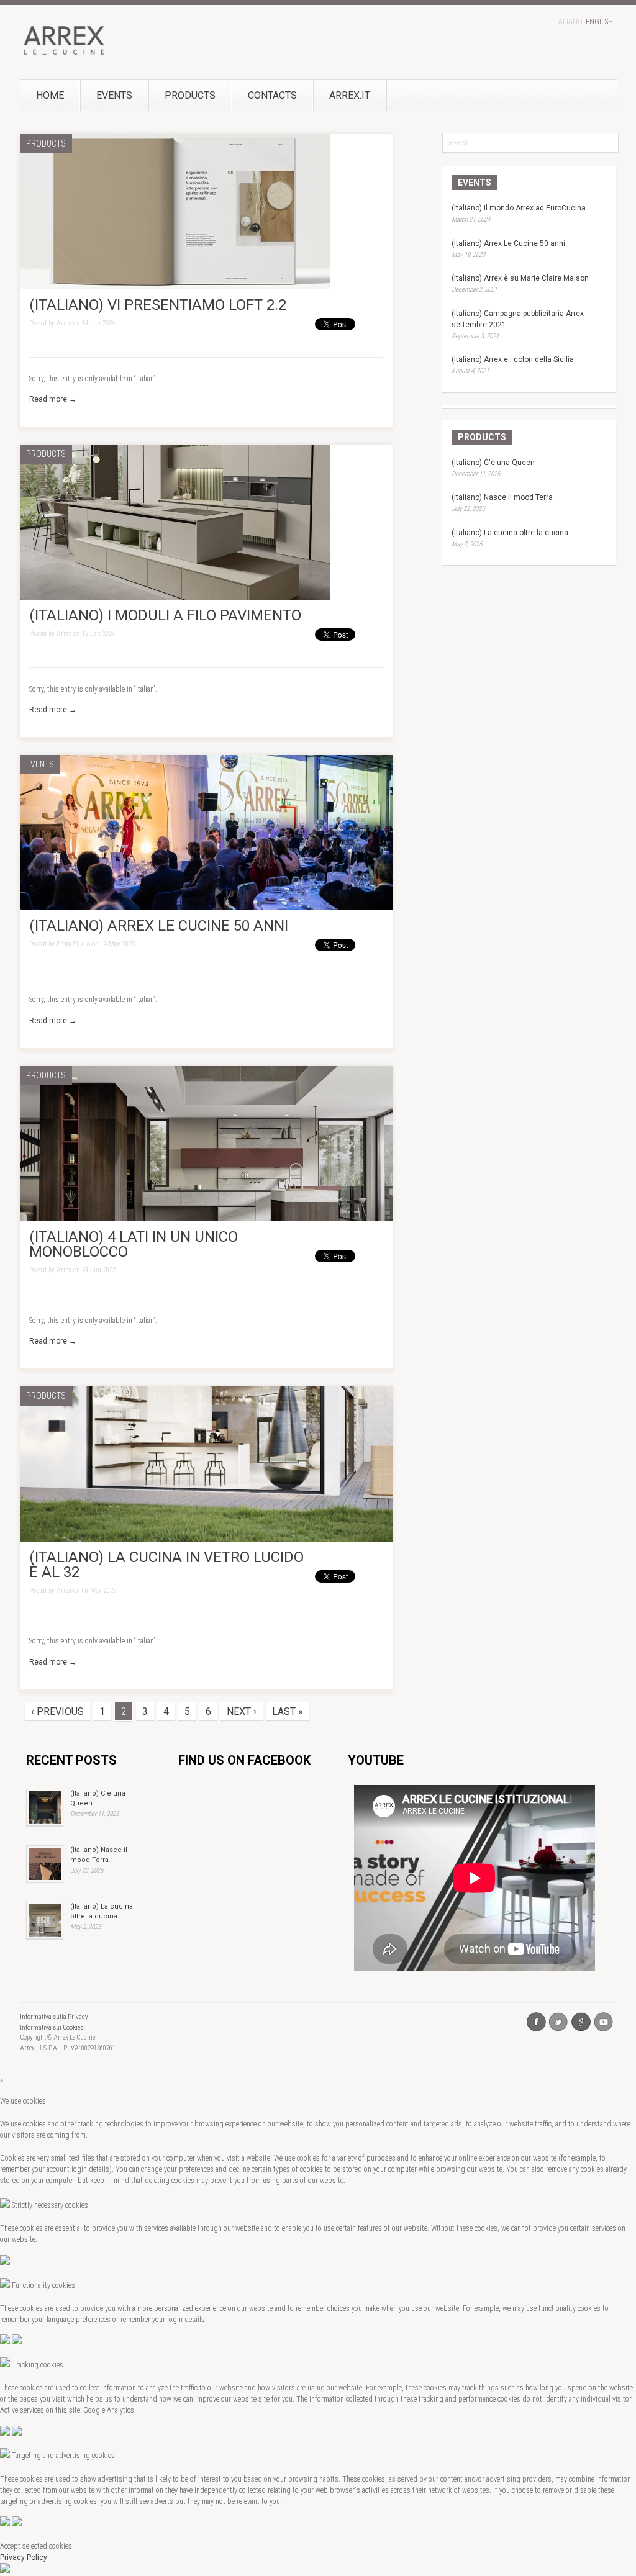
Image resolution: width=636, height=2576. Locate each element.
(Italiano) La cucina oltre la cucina (510, 533)
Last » (288, 1711)
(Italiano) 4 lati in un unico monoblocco (134, 1244)
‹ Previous (57, 1711)
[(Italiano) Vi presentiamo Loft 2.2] (175, 287)
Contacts (272, 95)
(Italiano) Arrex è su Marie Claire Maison (520, 278)
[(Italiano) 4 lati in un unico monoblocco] (206, 1219)
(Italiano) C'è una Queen (493, 463)
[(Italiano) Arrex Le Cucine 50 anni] (206, 908)
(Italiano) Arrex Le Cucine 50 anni (159, 926)
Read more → (53, 399)
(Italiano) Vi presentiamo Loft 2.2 (158, 305)
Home (50, 95)
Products (190, 95)
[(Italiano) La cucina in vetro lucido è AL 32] (206, 1539)
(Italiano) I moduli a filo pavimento (165, 615)
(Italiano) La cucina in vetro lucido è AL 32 (166, 1565)
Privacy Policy (24, 2557)
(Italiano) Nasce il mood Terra (502, 497)
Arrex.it (350, 95)
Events (114, 95)
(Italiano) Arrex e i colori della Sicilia (513, 359)
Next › (242, 1711)
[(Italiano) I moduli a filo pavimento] (175, 597)
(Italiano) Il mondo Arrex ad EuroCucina (519, 208)
